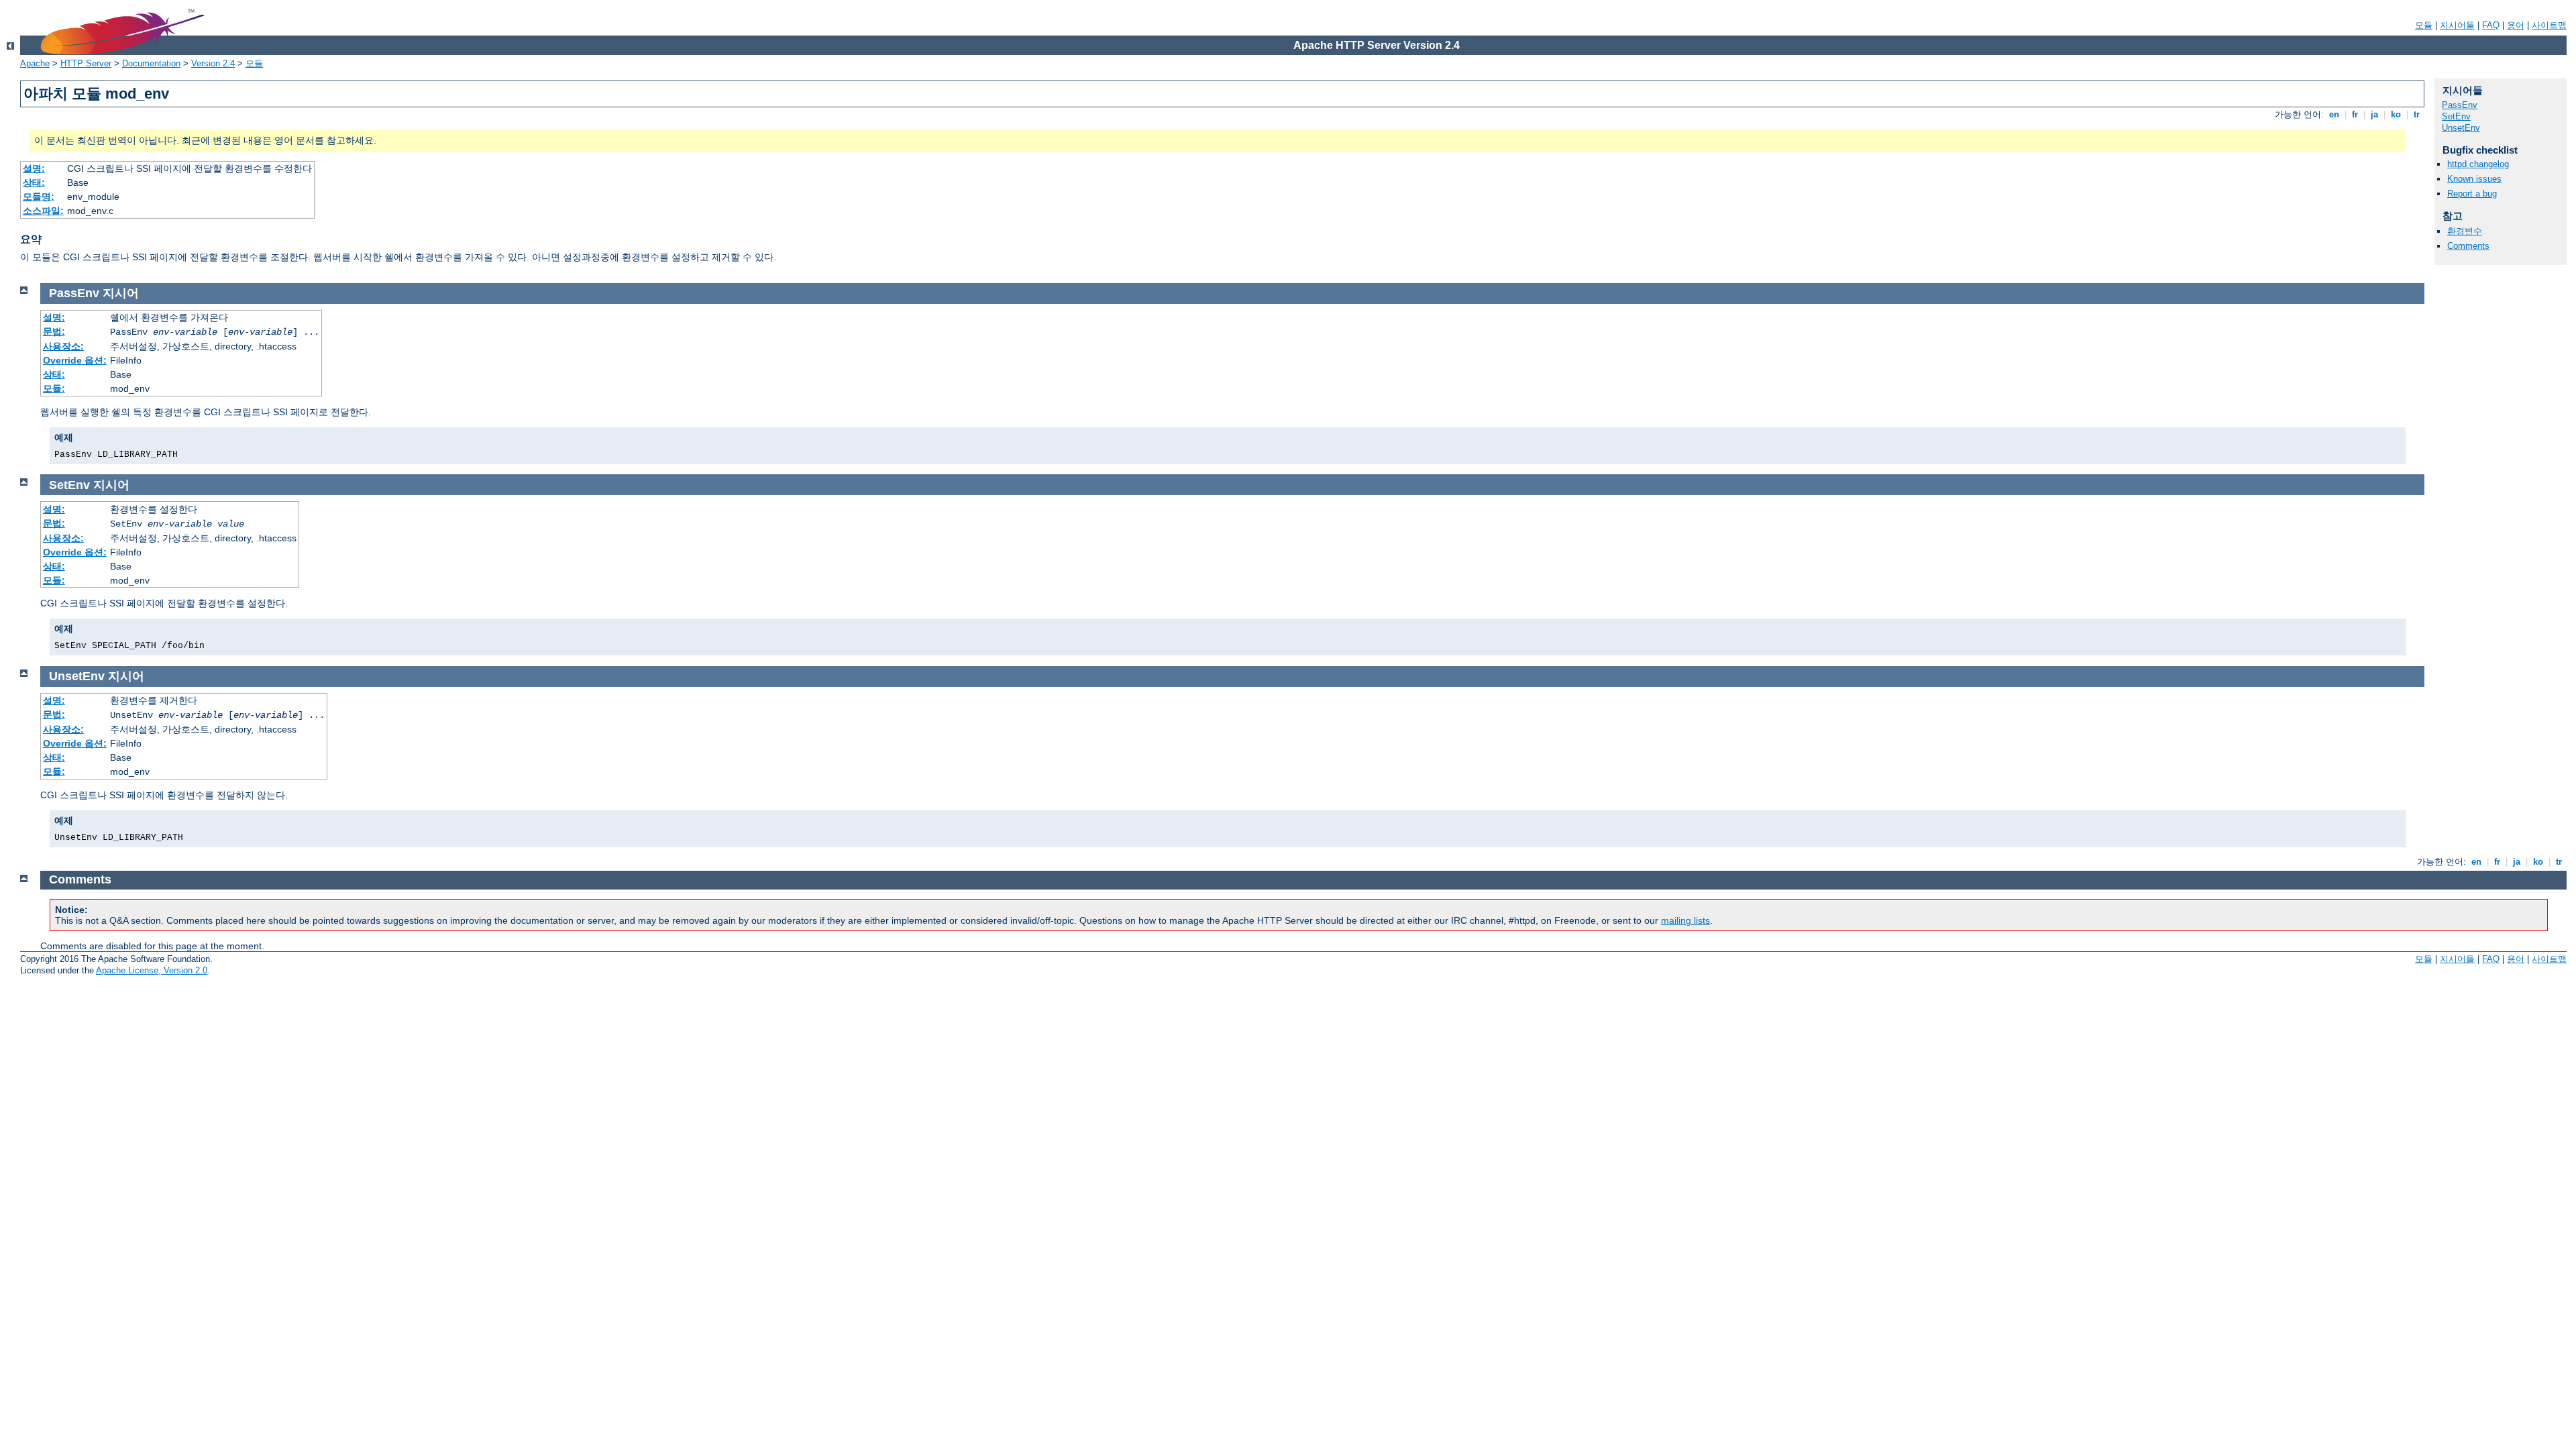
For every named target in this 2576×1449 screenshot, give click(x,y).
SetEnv (2456, 116)
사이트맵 (2549, 25)
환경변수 (2465, 231)
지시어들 (2457, 25)
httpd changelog (2478, 164)
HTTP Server (86, 63)
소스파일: (43, 211)
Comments (2468, 246)
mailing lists (1685, 920)
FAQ (2491, 25)
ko (2396, 114)
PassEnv (2460, 105)
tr (2417, 114)
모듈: (54, 388)
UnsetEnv (2461, 128)
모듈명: (39, 197)
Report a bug (2472, 194)
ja (2374, 114)
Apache (35, 63)
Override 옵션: (75, 360)
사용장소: (63, 346)
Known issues (2474, 179)
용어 (2516, 25)
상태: (34, 182)
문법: (54, 331)
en (2334, 114)
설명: (34, 168)
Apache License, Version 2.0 (152, 970)
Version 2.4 (213, 63)
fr (2355, 114)
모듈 (2424, 25)
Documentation (151, 63)
